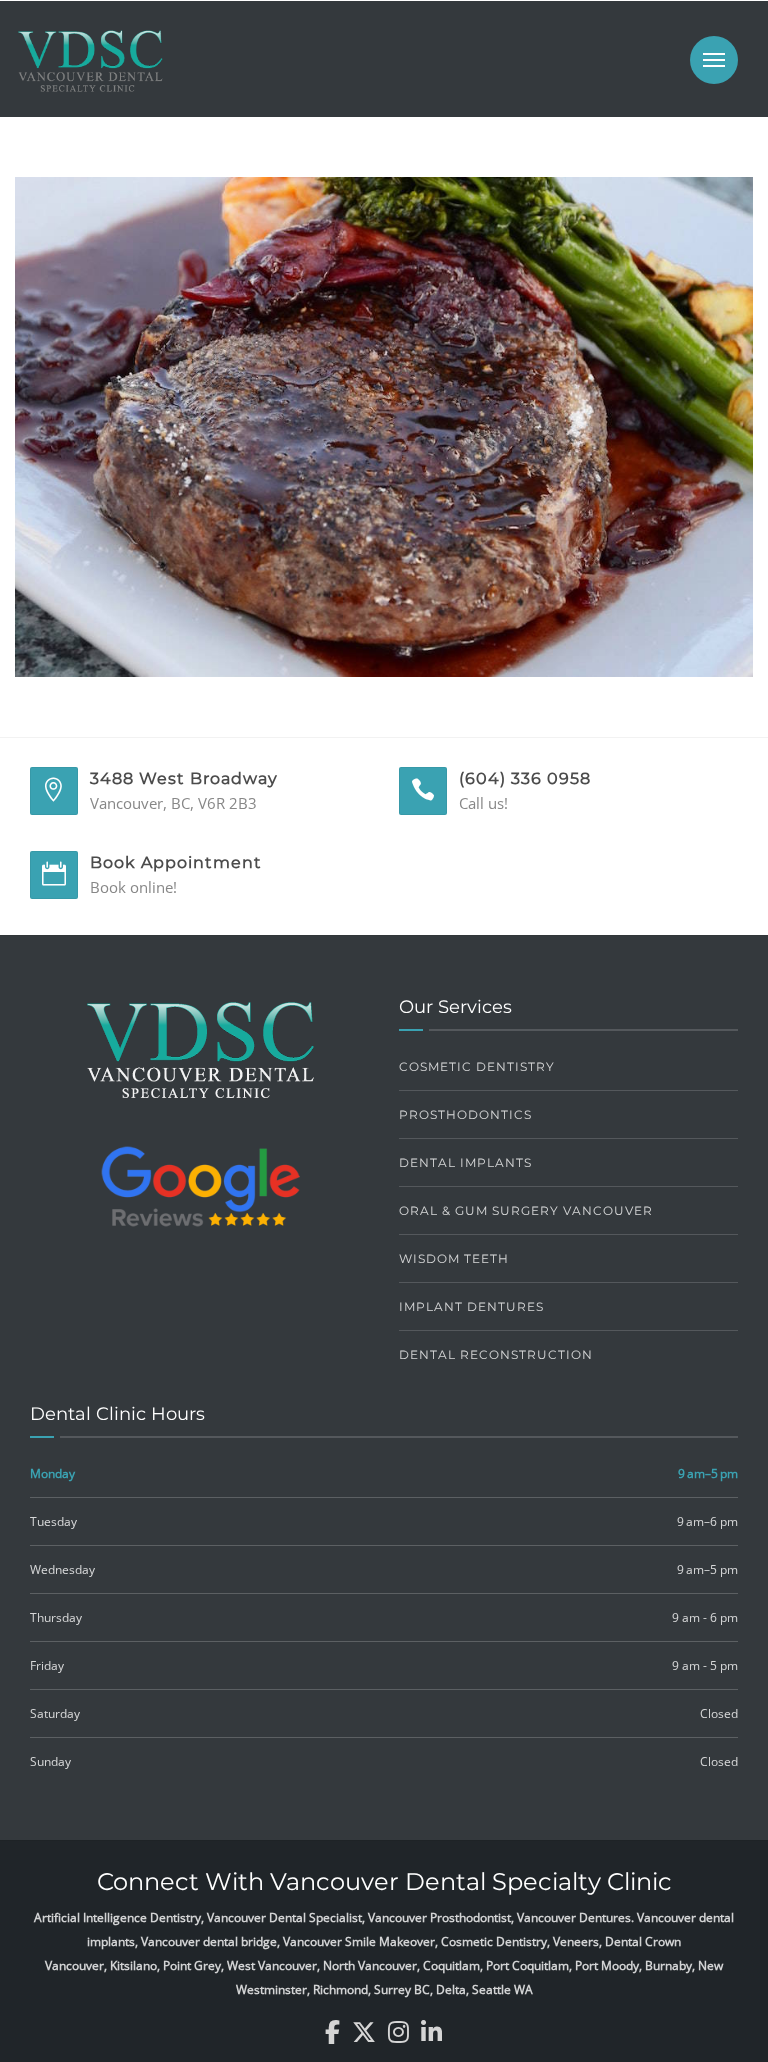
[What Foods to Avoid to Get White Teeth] (384, 425)
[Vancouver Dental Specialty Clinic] (90, 71)
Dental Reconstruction (496, 1354)
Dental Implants (465, 1162)
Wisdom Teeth (454, 1258)
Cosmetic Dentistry (477, 1066)
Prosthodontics (465, 1114)
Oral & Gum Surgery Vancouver (526, 1210)
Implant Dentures (471, 1306)
